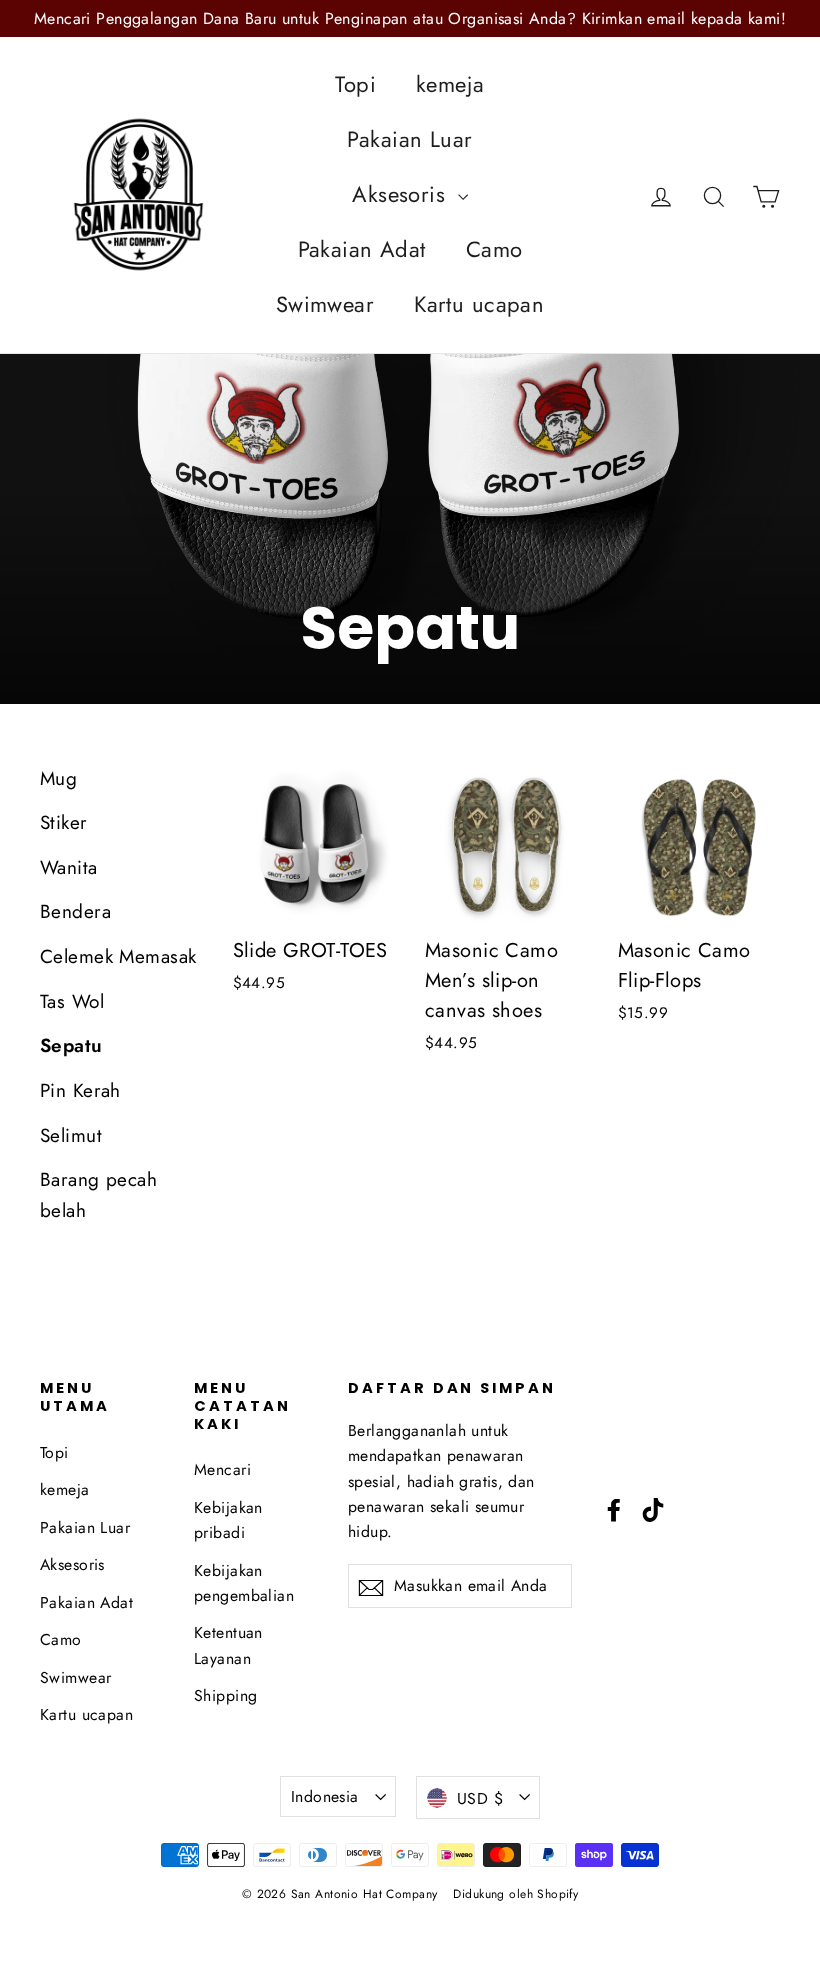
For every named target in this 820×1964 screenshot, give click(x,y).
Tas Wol (72, 1001)
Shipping (225, 1695)
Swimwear (325, 304)
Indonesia (325, 1796)
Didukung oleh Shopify (515, 1894)
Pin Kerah (80, 1090)
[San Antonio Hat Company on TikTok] (653, 1508)
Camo (494, 249)
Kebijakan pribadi (228, 1520)
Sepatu (71, 1045)
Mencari (222, 1469)
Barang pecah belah (98, 1194)
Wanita (69, 867)
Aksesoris (402, 194)
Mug (58, 778)
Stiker (64, 822)
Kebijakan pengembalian (244, 1583)
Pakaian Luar (409, 139)
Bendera (75, 911)
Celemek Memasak (118, 956)
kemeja (450, 84)
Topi (355, 84)
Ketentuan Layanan (228, 1645)
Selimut (71, 1135)
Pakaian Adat (362, 249)
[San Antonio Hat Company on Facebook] (614, 1508)
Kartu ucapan (479, 304)
